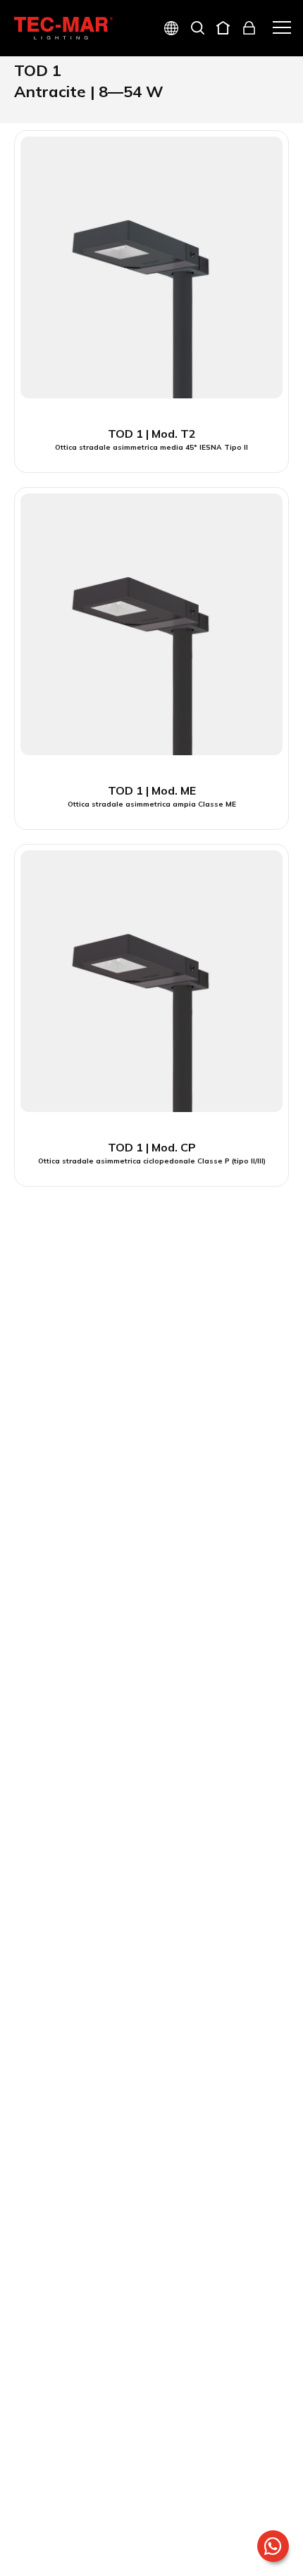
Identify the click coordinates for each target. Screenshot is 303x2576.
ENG (155, 78)
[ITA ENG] (166, 30)
